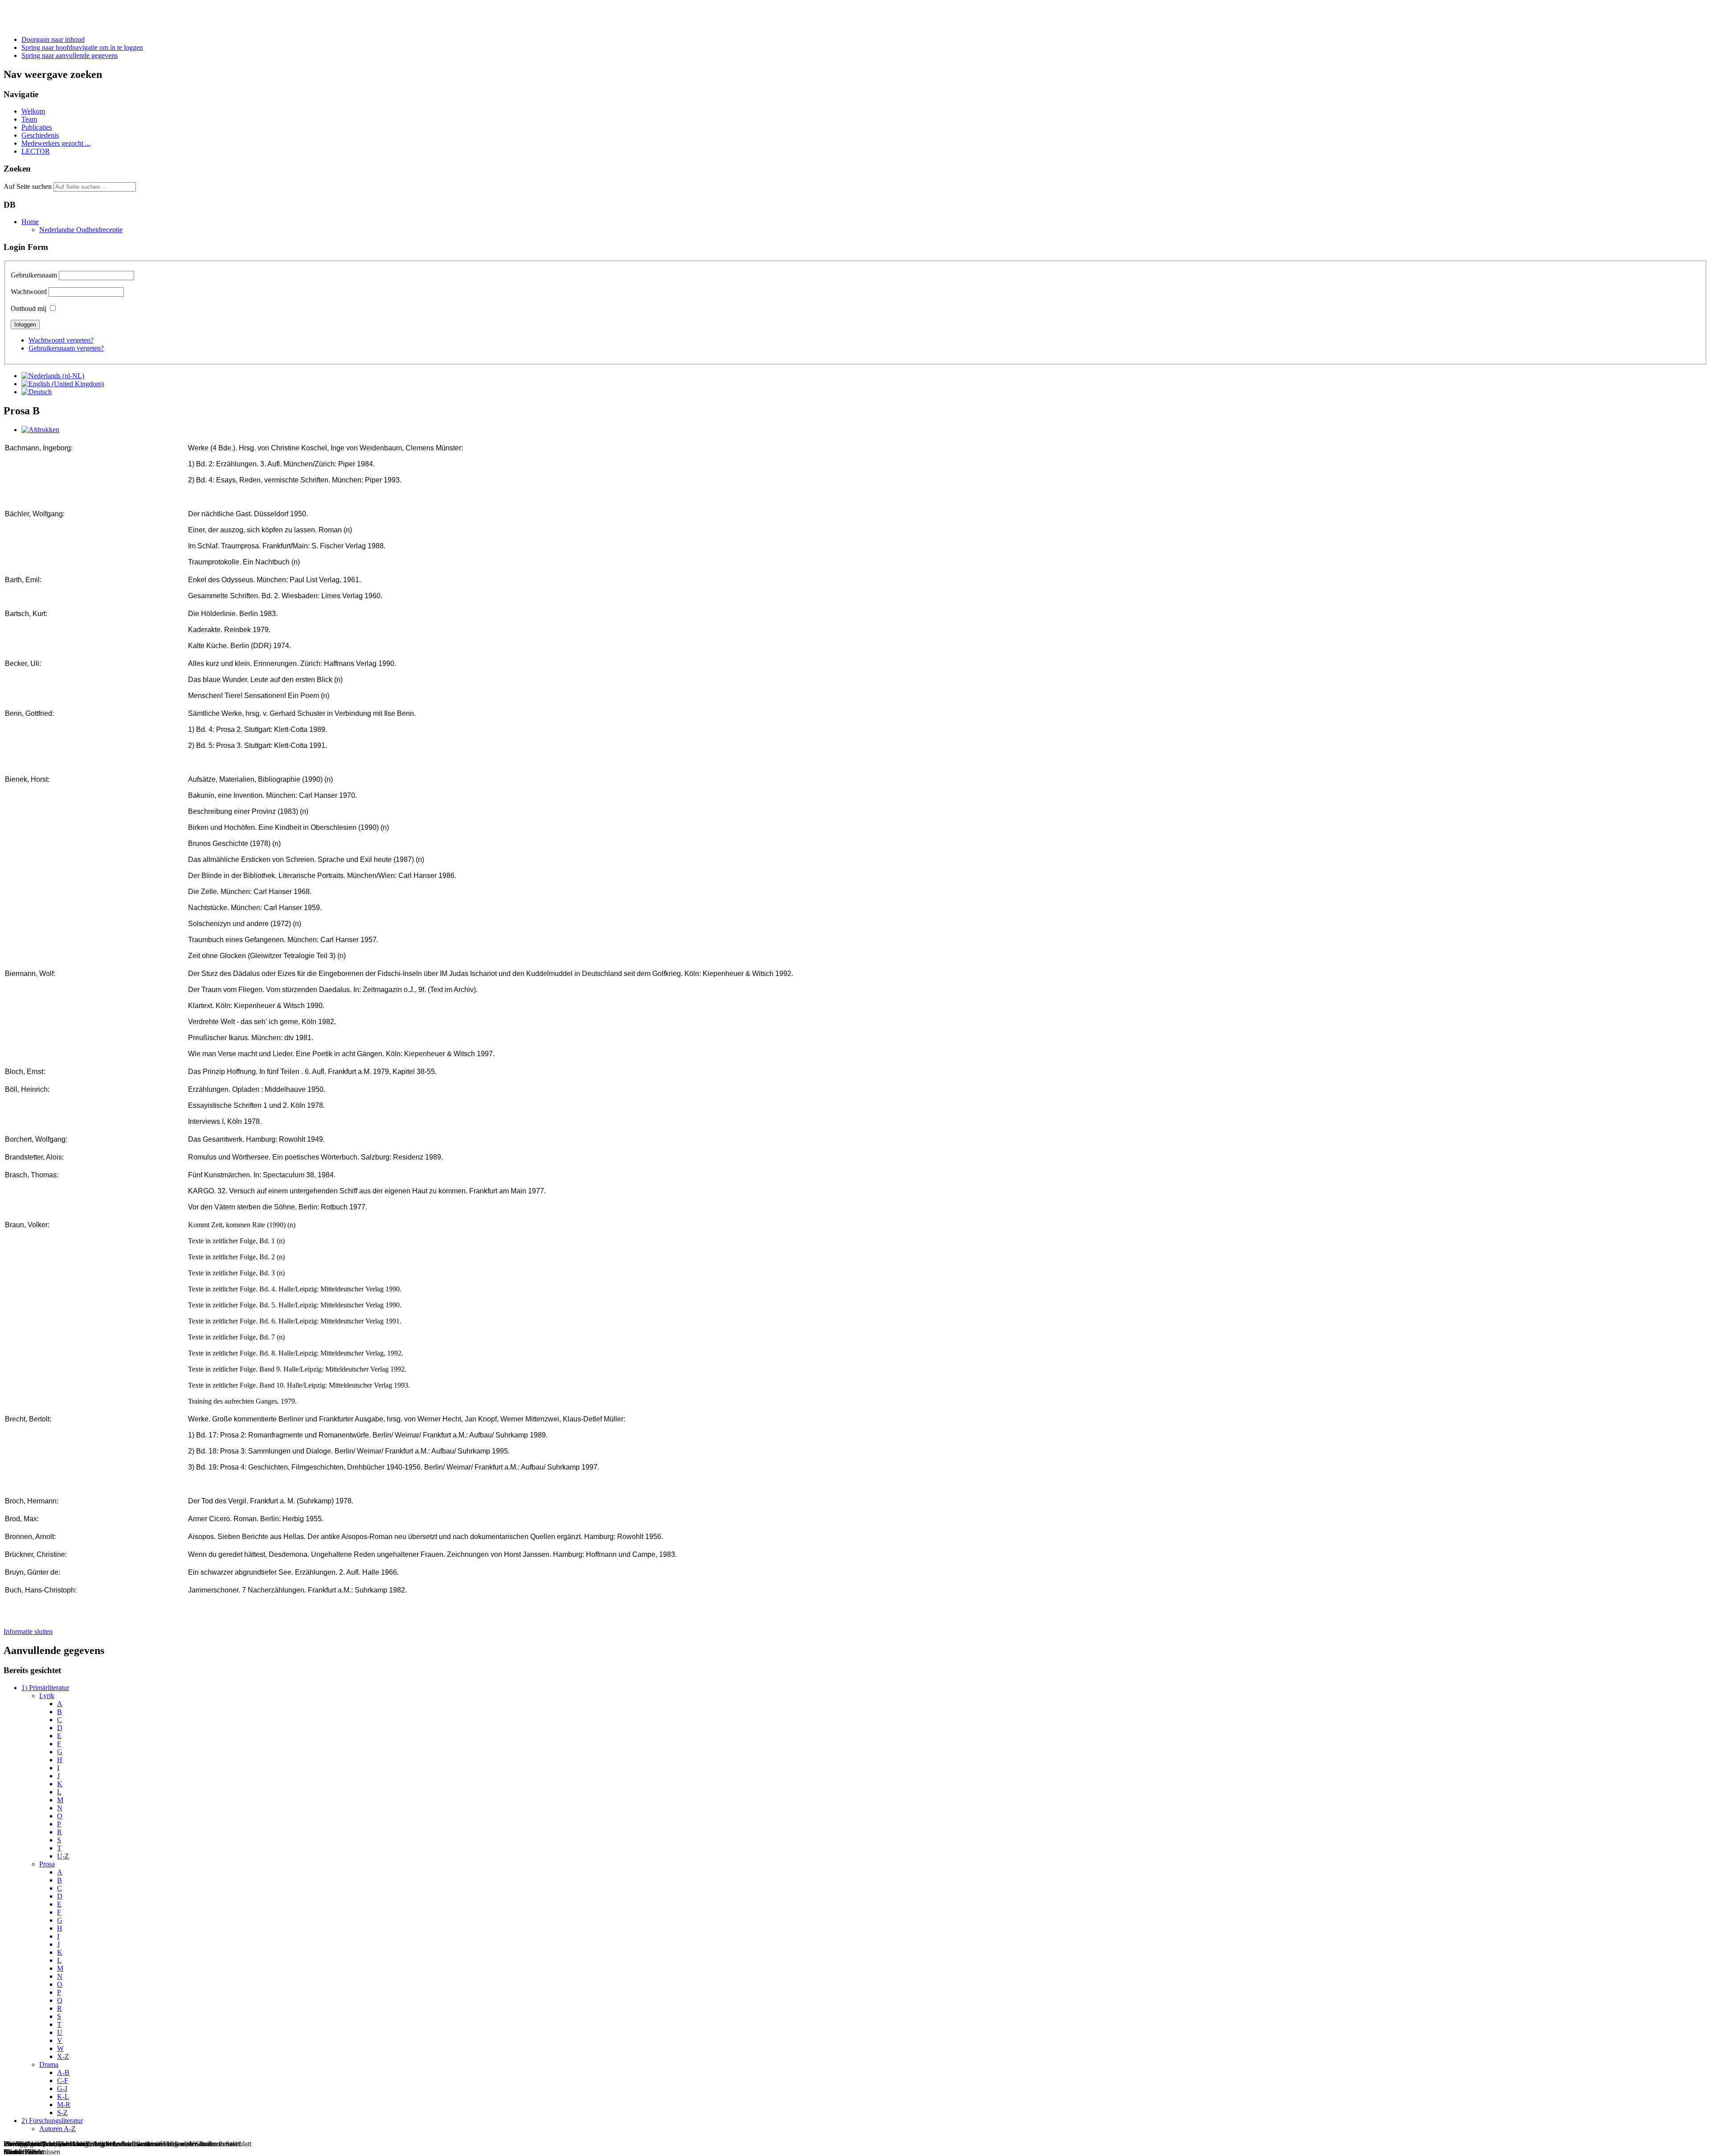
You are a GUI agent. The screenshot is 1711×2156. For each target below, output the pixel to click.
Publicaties (37, 127)
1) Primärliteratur (45, 1688)
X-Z (63, 2056)
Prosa (47, 1864)
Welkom (33, 111)
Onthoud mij (29, 308)
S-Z (62, 2113)
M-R (64, 2105)
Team (29, 119)
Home (30, 222)
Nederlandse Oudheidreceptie (81, 230)
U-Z (63, 1856)
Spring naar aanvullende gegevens (70, 55)
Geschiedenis (40, 135)
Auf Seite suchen (28, 186)
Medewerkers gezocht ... (56, 143)
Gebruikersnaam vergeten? (66, 348)
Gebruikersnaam (34, 275)
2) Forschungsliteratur (52, 2121)
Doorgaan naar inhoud (53, 39)
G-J (62, 2089)
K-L (63, 2097)
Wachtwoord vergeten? (61, 340)
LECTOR (36, 151)
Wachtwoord (29, 292)
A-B (63, 2072)
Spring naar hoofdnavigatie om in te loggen (82, 47)
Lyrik (47, 1696)
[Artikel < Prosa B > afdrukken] (40, 430)
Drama (49, 2064)
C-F (63, 2080)
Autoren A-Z (57, 2129)
